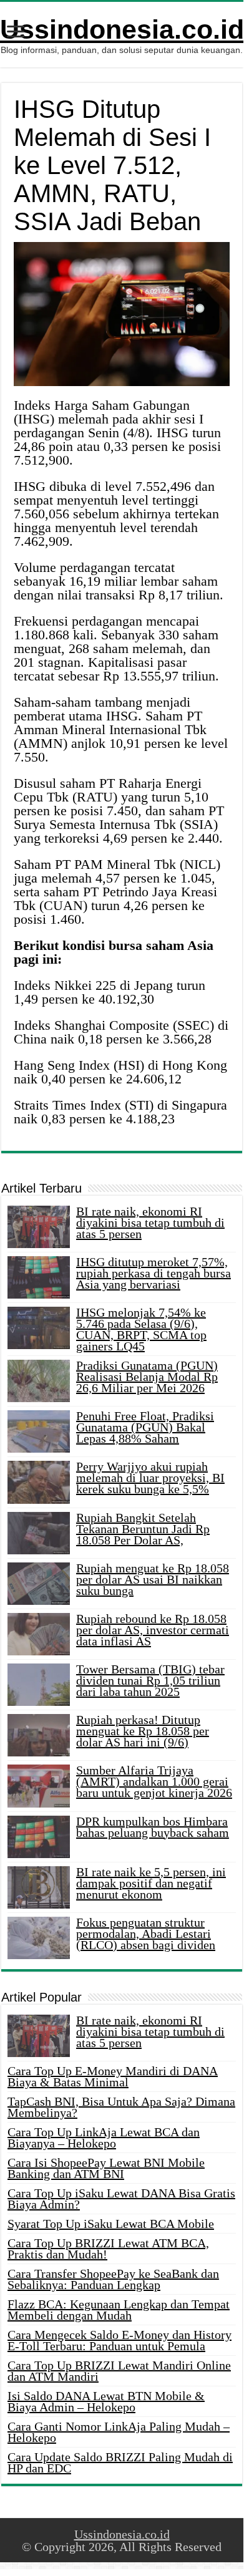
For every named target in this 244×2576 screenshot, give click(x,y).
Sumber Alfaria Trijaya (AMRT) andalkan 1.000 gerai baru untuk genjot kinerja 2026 (154, 1781)
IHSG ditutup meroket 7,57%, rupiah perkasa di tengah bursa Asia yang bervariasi (154, 1273)
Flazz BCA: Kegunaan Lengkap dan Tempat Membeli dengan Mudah (119, 2310)
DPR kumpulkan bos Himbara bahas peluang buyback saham (153, 1827)
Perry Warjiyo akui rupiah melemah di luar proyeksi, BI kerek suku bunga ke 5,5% (150, 1478)
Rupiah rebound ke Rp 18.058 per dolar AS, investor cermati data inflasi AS (153, 1630)
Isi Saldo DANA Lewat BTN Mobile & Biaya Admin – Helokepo (106, 2401)
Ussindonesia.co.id (122, 29)
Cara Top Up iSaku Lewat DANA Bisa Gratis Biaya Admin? (121, 2199)
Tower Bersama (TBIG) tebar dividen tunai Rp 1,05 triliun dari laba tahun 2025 (150, 1680)
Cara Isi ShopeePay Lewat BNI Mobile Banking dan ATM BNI (106, 2168)
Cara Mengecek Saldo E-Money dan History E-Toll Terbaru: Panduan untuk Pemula (120, 2340)
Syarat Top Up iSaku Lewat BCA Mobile (111, 2224)
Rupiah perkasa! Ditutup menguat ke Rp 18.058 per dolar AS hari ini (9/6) (143, 1731)
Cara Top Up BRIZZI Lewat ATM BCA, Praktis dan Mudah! (108, 2249)
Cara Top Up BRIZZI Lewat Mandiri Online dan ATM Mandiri (119, 2371)
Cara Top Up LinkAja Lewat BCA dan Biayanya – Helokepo (104, 2138)
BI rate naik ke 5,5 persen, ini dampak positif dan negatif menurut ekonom (151, 1883)
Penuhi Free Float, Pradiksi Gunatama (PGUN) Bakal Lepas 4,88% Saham (145, 1427)
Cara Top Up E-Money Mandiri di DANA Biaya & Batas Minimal (113, 2076)
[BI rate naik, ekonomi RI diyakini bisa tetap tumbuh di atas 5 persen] (39, 2036)
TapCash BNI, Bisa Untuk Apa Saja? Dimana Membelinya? (121, 2107)
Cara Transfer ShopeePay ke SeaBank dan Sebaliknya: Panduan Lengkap (113, 2279)
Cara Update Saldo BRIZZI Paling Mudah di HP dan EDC (120, 2462)
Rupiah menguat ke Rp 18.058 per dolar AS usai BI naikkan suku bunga (153, 1579)
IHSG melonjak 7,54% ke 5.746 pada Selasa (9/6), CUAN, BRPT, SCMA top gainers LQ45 (141, 1329)
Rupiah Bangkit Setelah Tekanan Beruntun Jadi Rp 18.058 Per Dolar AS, (143, 1529)
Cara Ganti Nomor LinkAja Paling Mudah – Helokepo (119, 2432)
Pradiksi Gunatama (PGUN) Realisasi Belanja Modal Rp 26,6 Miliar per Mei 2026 (147, 1377)
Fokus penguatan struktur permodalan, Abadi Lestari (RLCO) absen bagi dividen (146, 1934)
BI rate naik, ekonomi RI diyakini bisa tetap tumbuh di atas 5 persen (150, 1223)
